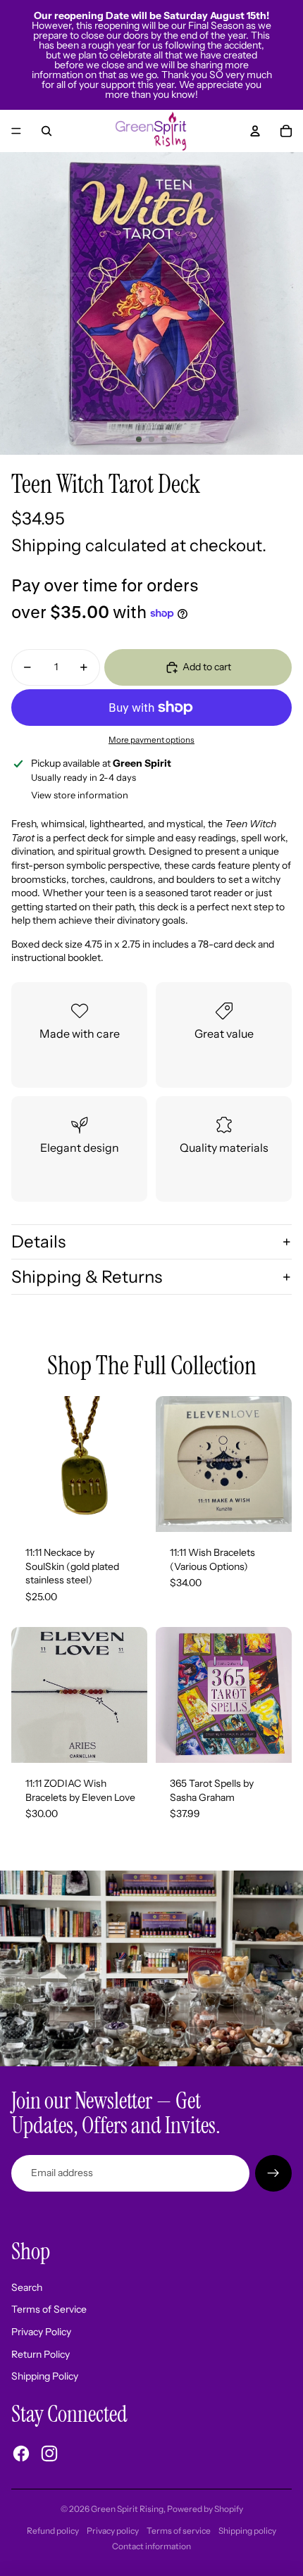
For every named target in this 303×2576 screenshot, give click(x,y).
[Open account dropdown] (255, 131)
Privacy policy (113, 2531)
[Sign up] (273, 2173)
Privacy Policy (41, 2332)
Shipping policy (247, 2531)
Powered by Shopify (205, 2509)
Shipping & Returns (87, 1277)
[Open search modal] (47, 131)
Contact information (151, 2546)
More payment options (151, 740)
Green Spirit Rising (127, 2509)
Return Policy (41, 2354)
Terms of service (179, 2531)
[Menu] (16, 131)
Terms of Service (49, 2309)
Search (27, 2287)
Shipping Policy (45, 2376)
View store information (80, 795)
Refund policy (53, 2531)
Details (38, 1242)
